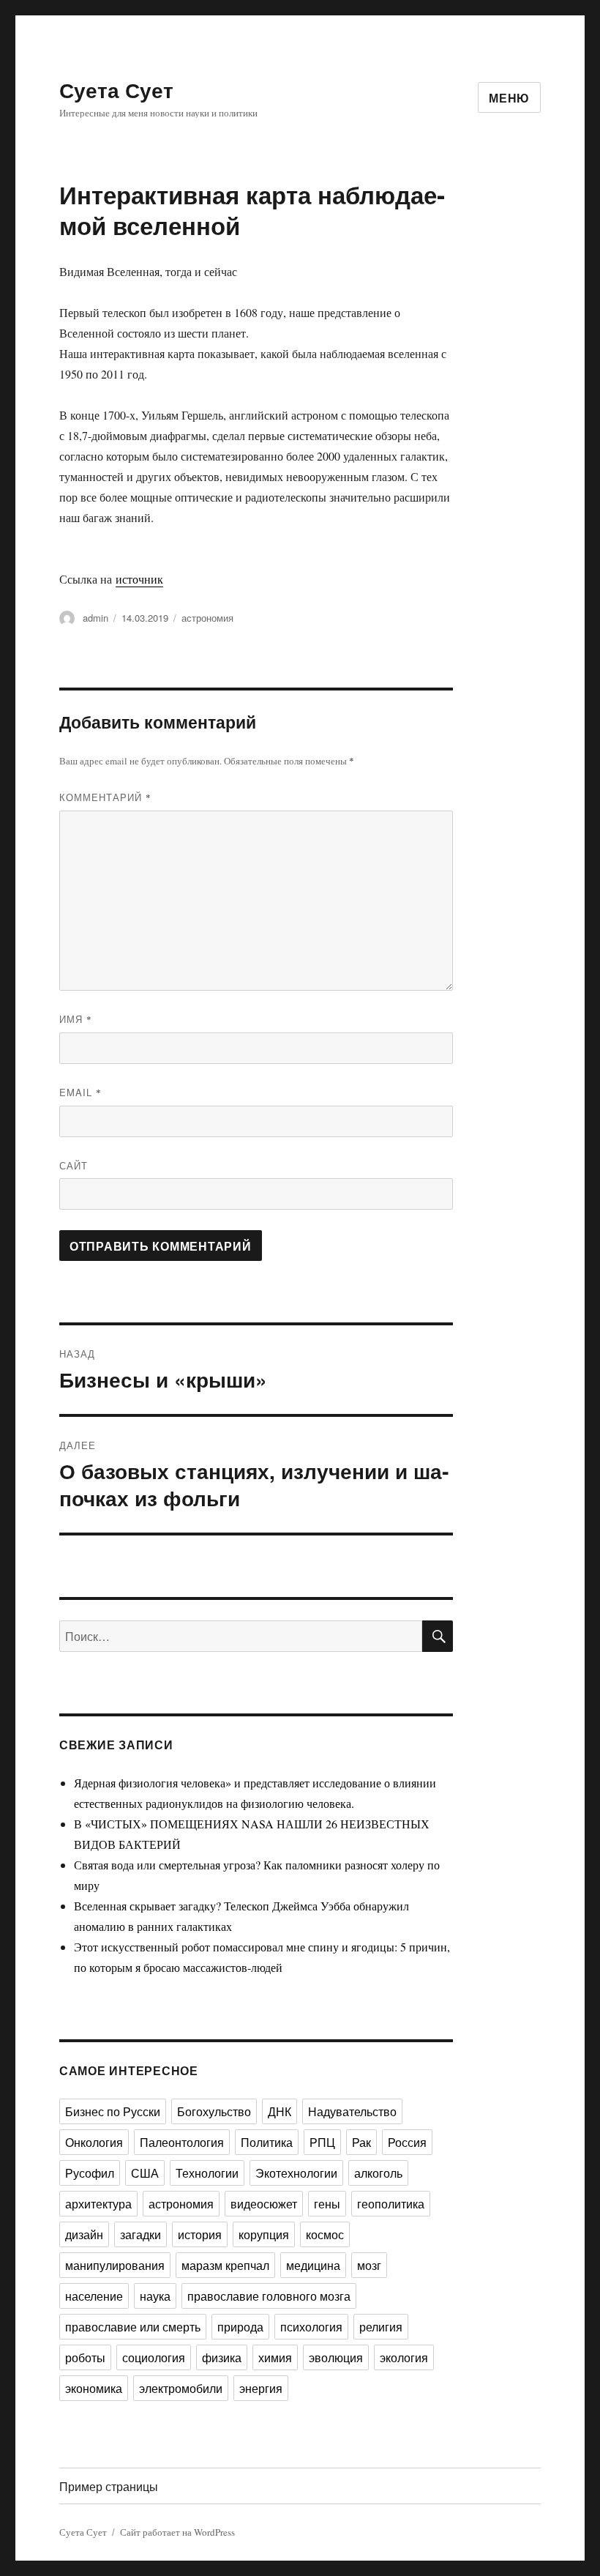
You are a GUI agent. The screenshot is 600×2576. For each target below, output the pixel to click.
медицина (313, 2265)
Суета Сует (116, 90)
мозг (369, 2265)
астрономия (207, 618)
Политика (267, 2142)
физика (222, 2357)
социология (154, 2357)
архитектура (98, 2204)
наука (155, 2296)
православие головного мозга (269, 2296)
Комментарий (105, 797)
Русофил (90, 2173)
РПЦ (322, 2142)
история (200, 2234)
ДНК (280, 2111)
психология (311, 2327)
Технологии (207, 2173)
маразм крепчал (225, 2265)
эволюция (336, 2357)
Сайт (74, 1165)
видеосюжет (264, 2204)
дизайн (84, 2234)
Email (80, 1092)
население (94, 2296)
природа (240, 2327)
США (145, 2173)
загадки (140, 2234)
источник (139, 579)
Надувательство (352, 2111)
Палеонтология (182, 2142)
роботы (85, 2357)
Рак (361, 2142)
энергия (261, 2388)
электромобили (181, 2388)
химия (275, 2357)
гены (327, 2204)
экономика (94, 2388)
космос (325, 2234)
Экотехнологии (296, 2173)
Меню (509, 98)
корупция (264, 2234)
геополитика (391, 2204)
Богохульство (214, 2111)
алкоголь (378, 2173)
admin (95, 618)
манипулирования (115, 2265)
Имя (76, 1019)
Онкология (94, 2142)
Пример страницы (109, 2486)
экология (404, 2357)
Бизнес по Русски (113, 2111)
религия (381, 2327)
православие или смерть (133, 2327)
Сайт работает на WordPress (177, 2532)
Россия (407, 2142)
